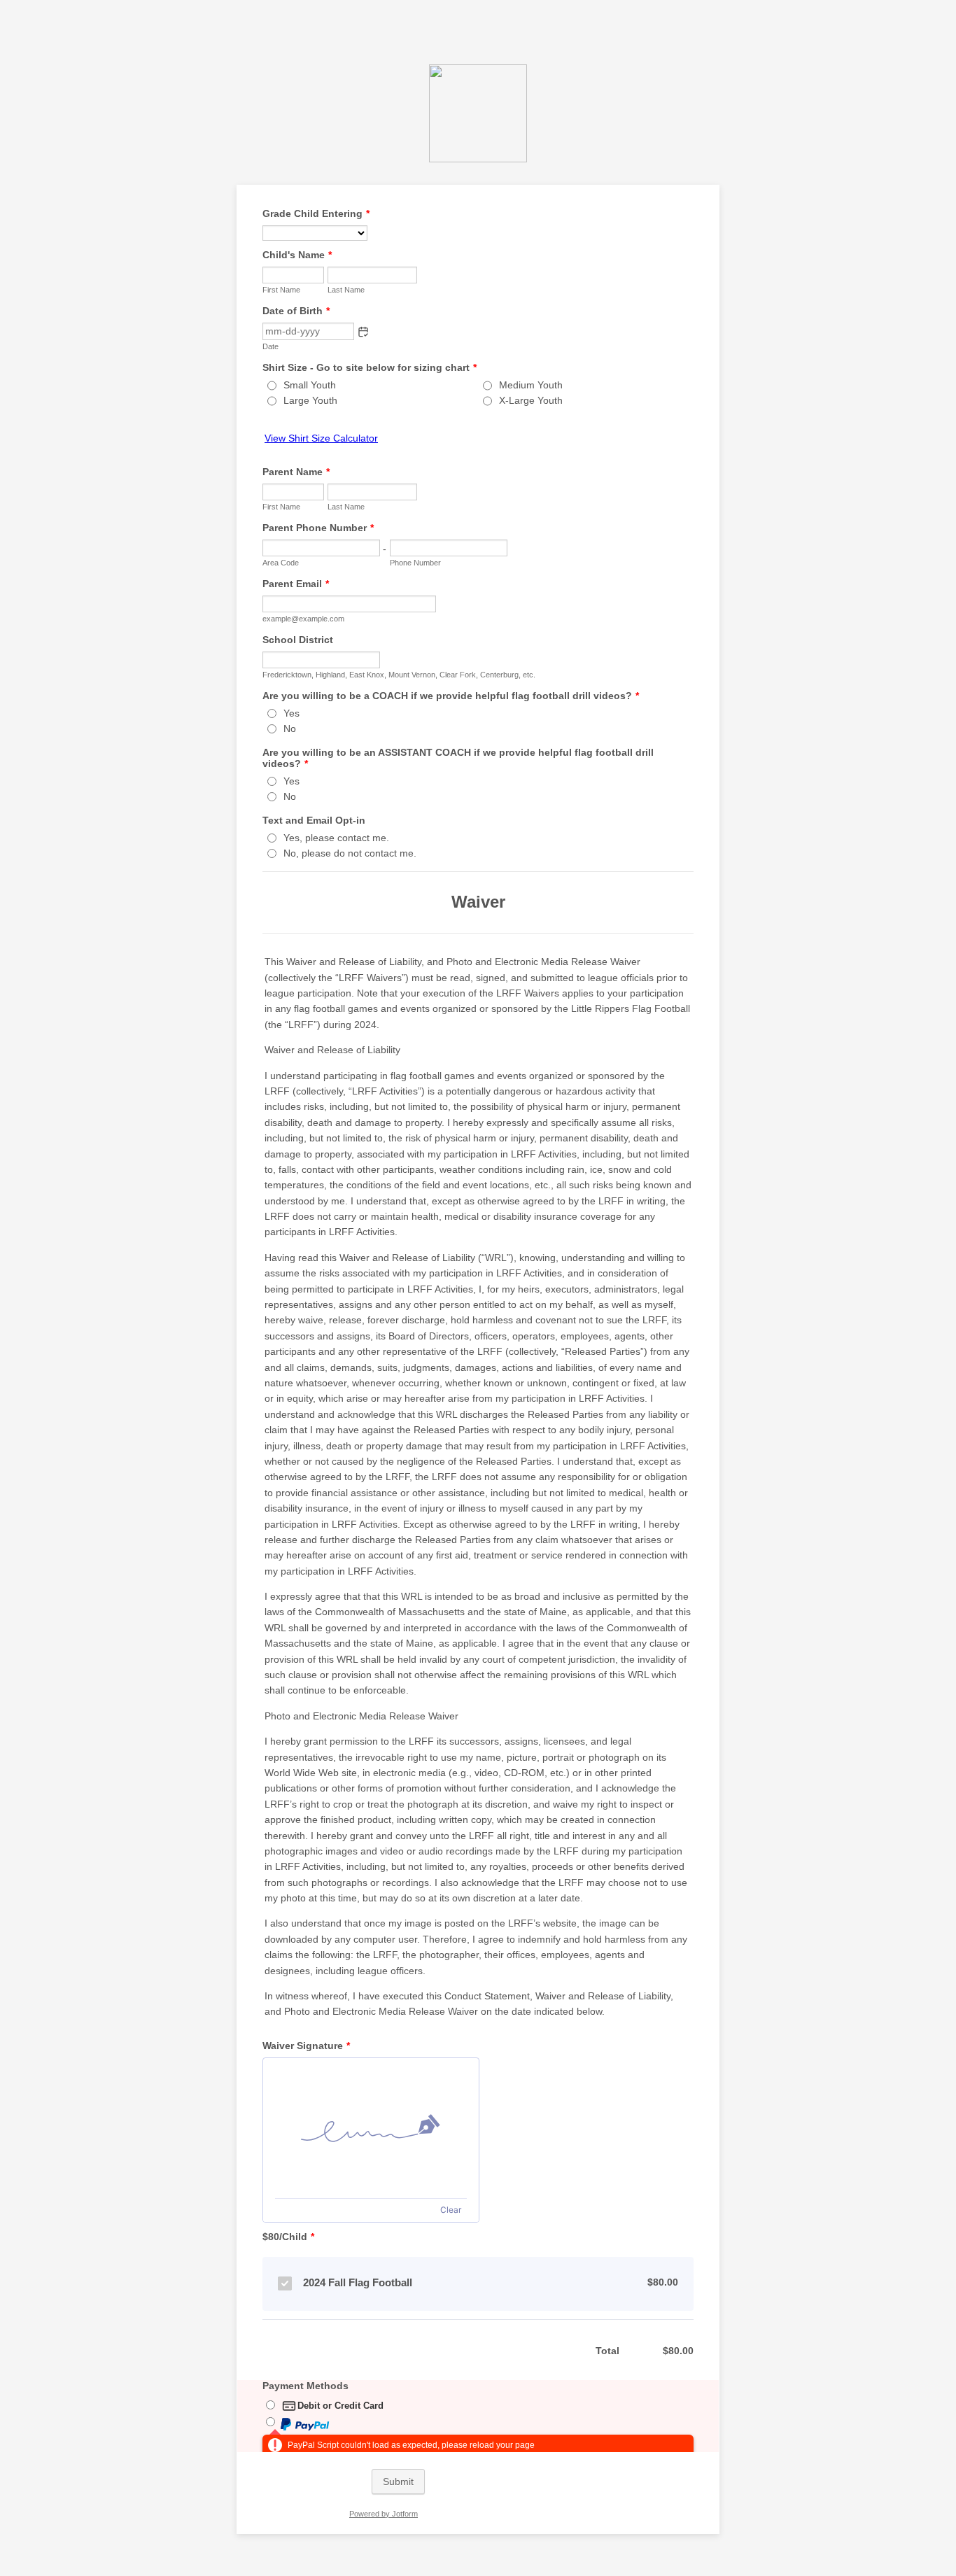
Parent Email (296, 584)
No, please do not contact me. (350, 853)
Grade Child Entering (316, 213)
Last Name (346, 290)
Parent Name (296, 472)
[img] (371, 2128)
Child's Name (297, 255)
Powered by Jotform (384, 2514)
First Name (281, 290)
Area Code (281, 563)
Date (270, 346)
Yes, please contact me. (336, 838)
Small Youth (310, 385)
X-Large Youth (531, 400)
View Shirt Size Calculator (321, 438)
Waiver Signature (306, 2046)
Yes (291, 713)
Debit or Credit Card (340, 2406)
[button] (363, 332)
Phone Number (415, 563)
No (290, 729)
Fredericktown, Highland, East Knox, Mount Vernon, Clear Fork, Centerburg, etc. (399, 675)
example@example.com (303, 619)
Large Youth (310, 400)
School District (298, 640)
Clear (451, 2210)
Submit (398, 2482)
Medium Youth (531, 385)
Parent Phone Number (318, 528)
